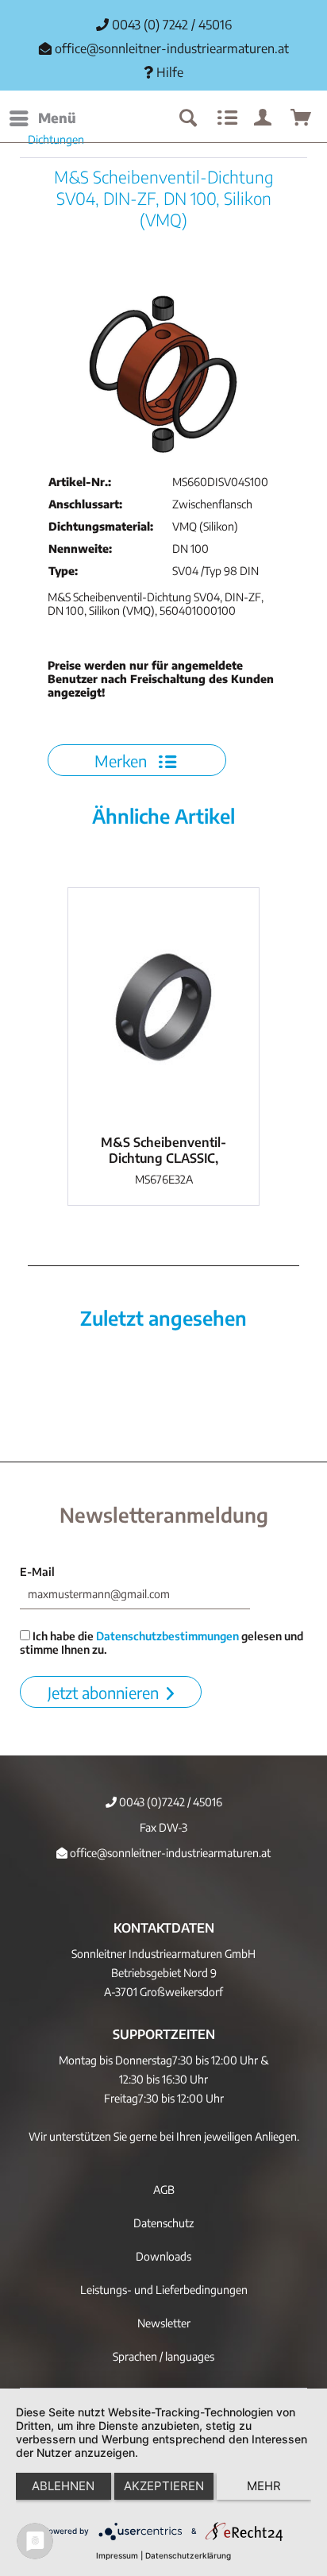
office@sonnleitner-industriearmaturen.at (172, 48)
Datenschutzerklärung (188, 2555)
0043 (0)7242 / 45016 (169, 1802)
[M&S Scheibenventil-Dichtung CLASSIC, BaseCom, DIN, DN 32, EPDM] (163, 1007)
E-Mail (37, 1572)
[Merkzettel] (225, 118)
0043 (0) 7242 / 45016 (170, 25)
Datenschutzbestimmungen (167, 1636)
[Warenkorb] (302, 118)
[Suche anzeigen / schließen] (187, 118)
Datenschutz (163, 2223)
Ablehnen (63, 2486)
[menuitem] (42, 118)
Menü (57, 118)
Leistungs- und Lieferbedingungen (164, 2290)
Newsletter (164, 2323)
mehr (264, 2486)
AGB (164, 2190)
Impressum (117, 2555)
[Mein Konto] (264, 118)
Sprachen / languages (163, 2356)
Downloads (163, 2256)
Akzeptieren (164, 2486)
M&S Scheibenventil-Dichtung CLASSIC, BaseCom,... (163, 1150)
